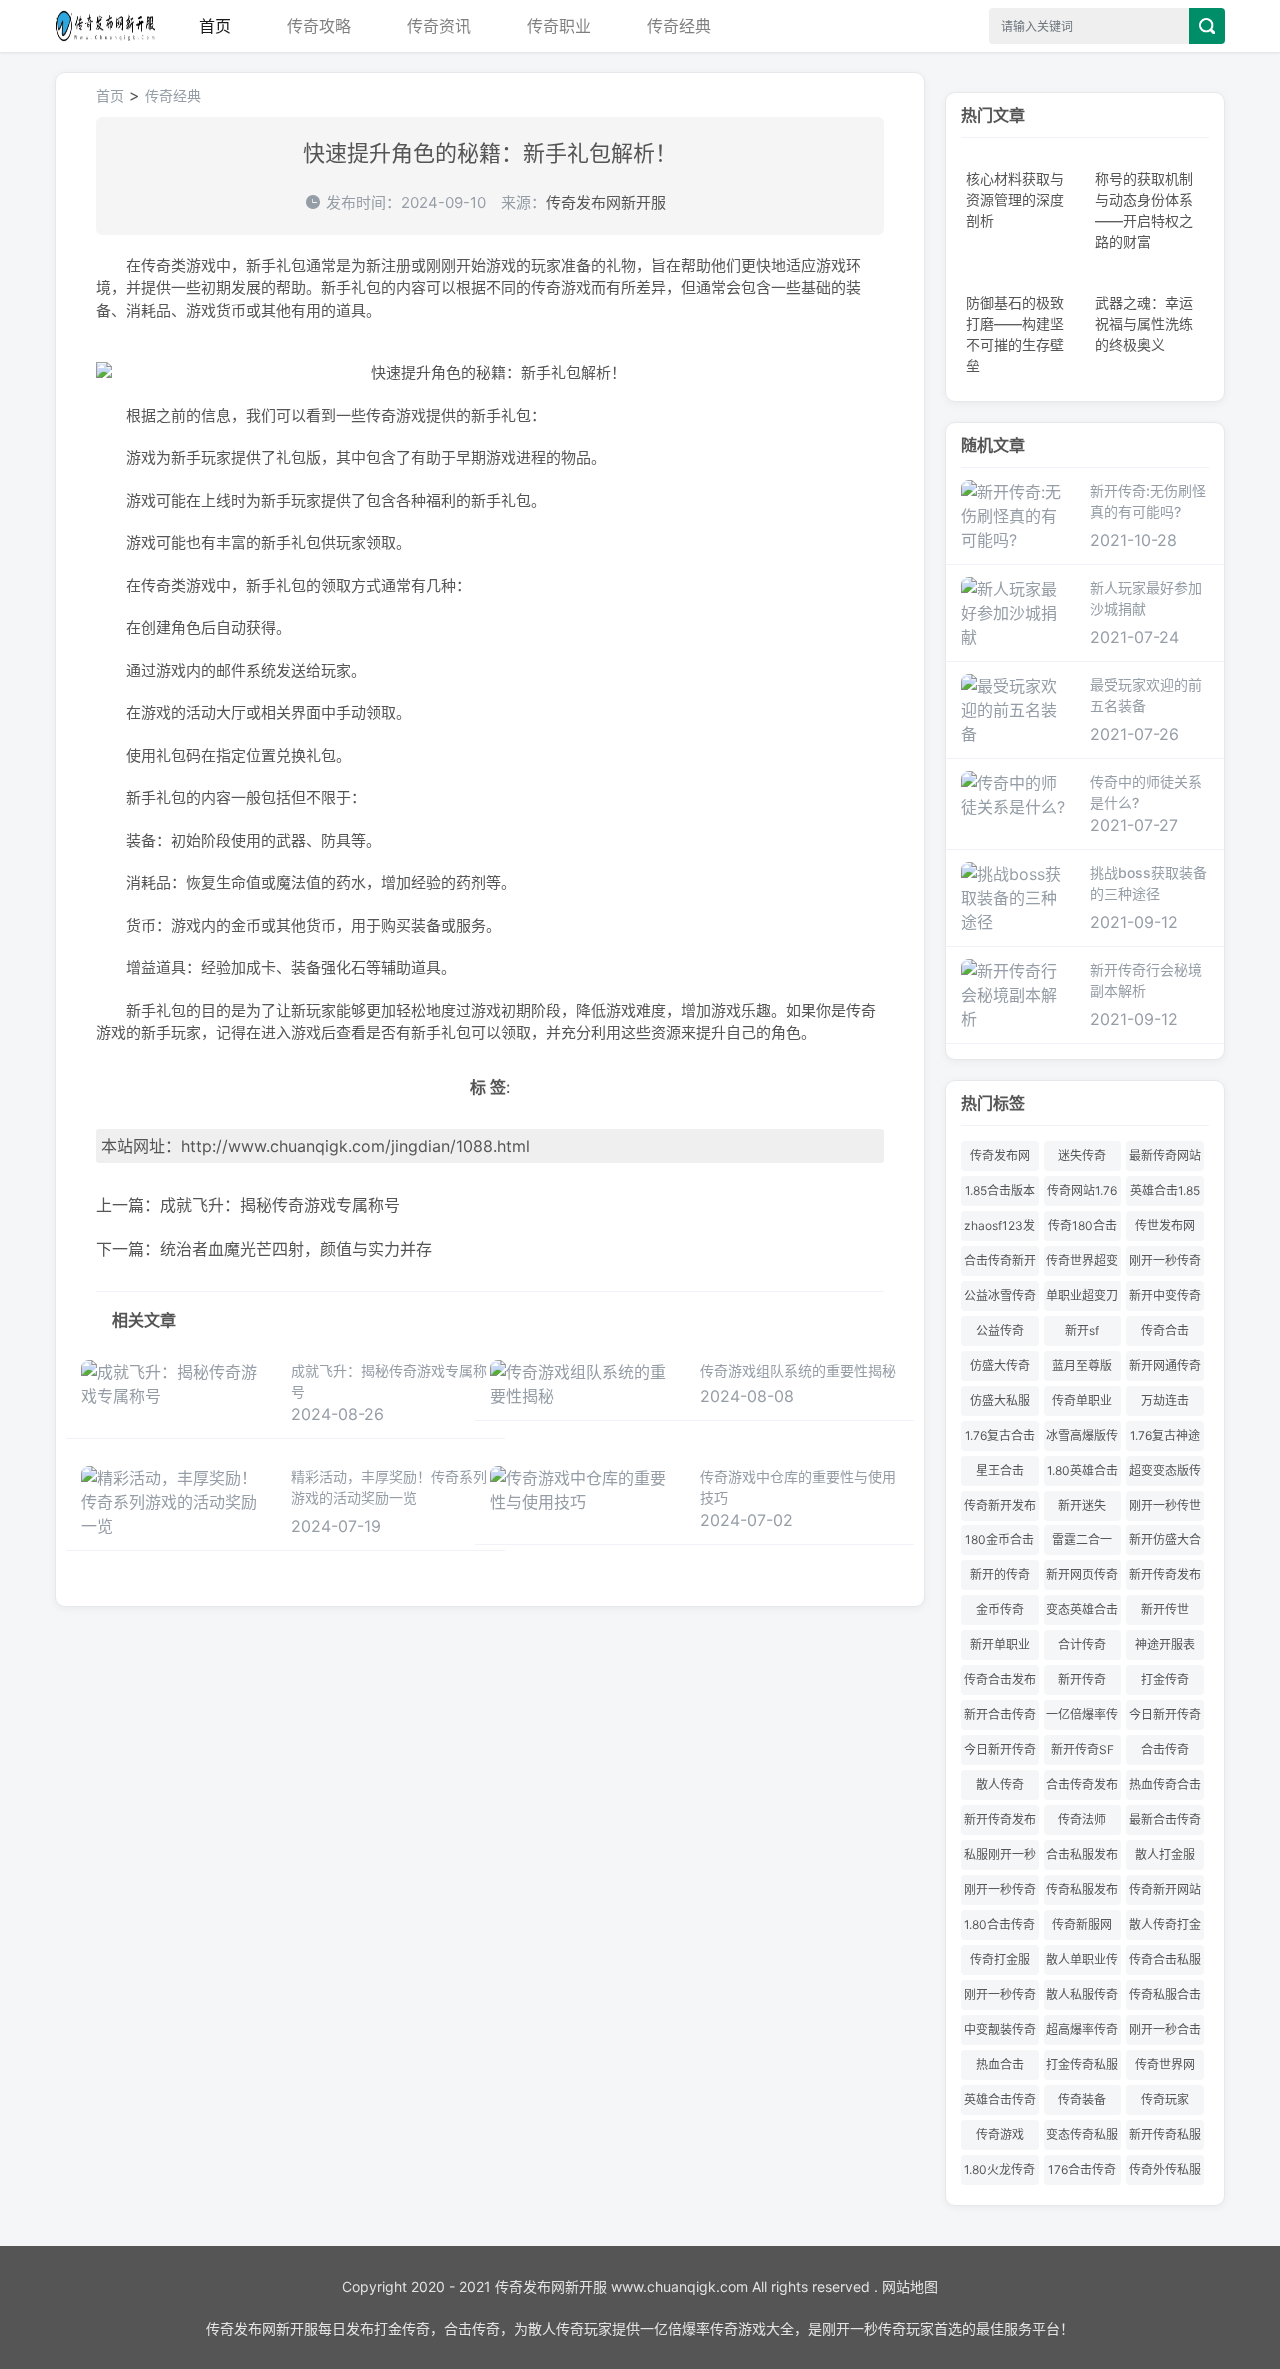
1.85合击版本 (1000, 1190)
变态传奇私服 (1082, 2134)
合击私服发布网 (1082, 1858)
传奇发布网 (1000, 1155)
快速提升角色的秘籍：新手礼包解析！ (490, 153)
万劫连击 (1165, 1400)
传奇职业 (559, 26)
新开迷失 (1082, 1505)
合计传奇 (1082, 1644)
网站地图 (910, 2286)
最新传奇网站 (1165, 1155)
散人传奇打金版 (1165, 1928)
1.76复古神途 (1165, 1435)
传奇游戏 (1000, 2134)
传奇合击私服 (1165, 1959)
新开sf (1082, 1330)
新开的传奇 (1000, 1574)
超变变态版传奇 (1165, 1474)
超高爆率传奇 (1082, 2029)
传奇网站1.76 (1082, 1190)
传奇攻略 (319, 26)
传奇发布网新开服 (105, 26)
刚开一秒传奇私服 (1000, 1998)
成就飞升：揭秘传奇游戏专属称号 (280, 1205)
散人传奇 (1000, 1784)
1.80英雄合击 (1082, 1470)
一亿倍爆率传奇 (1082, 1718)
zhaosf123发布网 (999, 1229)
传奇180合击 (1082, 1225)
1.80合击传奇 (999, 1924)
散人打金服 (1165, 1854)
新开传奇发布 (1165, 1574)
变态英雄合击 (1082, 1609)
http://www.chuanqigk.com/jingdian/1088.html (355, 1146)
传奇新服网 (1082, 1924)
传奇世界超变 (1082, 1260)
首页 (215, 26)
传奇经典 (679, 26)
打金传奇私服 (1082, 2064)
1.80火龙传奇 (999, 2169)
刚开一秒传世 (1165, 1505)
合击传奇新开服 (1000, 1264)
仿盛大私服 (1000, 1400)
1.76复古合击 (1000, 1435)
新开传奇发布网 (1000, 1823)
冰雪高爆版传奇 (1082, 1439)
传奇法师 (1082, 1819)
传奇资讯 (439, 26)
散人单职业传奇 (1082, 1963)
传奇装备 (1082, 2099)
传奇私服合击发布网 (1165, 1998)
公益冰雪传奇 (1000, 1295)
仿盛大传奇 (1000, 1365)
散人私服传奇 (1082, 1994)
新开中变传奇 (1165, 1295)
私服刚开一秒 (1000, 1854)
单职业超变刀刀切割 (1082, 1299)
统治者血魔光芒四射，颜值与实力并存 (296, 1249)
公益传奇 (1000, 1330)
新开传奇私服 (1165, 2134)
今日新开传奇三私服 (1165, 1718)
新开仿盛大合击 (1165, 1543)
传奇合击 (1165, 1330)
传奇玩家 (1165, 2099)
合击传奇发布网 (1082, 1788)
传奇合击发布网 (1000, 1683)
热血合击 (1000, 2064)
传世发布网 (1165, 1225)
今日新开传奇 (1000, 1749)
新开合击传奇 (1000, 1714)
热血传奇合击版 (1165, 1788)
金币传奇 (1000, 1609)
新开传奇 (1082, 1679)
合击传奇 (1165, 1749)
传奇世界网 (1165, 2064)
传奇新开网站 (1165, 1889)
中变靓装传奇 (1000, 2029)
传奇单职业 (1082, 1400)
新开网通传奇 (1165, 1365)
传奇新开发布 (1000, 1505)
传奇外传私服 (1165, 2169)
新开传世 (1165, 1609)
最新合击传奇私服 (1165, 1823)
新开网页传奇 (1082, 1574)
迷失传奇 (1082, 1155)
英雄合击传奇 (1000, 2099)
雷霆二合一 (1082, 1539)
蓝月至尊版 (1082, 1365)
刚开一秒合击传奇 (1165, 2033)
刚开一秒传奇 (1000, 1889)
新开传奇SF (1082, 1749)
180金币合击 (999, 1539)
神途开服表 (1165, 1644)
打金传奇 (1165, 1679)
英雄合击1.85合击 (1165, 1194)
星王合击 (1000, 1470)
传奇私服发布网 (1082, 1893)
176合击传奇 (1082, 2169)
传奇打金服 (1000, 1959)
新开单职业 (1000, 1644)
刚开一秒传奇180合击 (1165, 1264)
